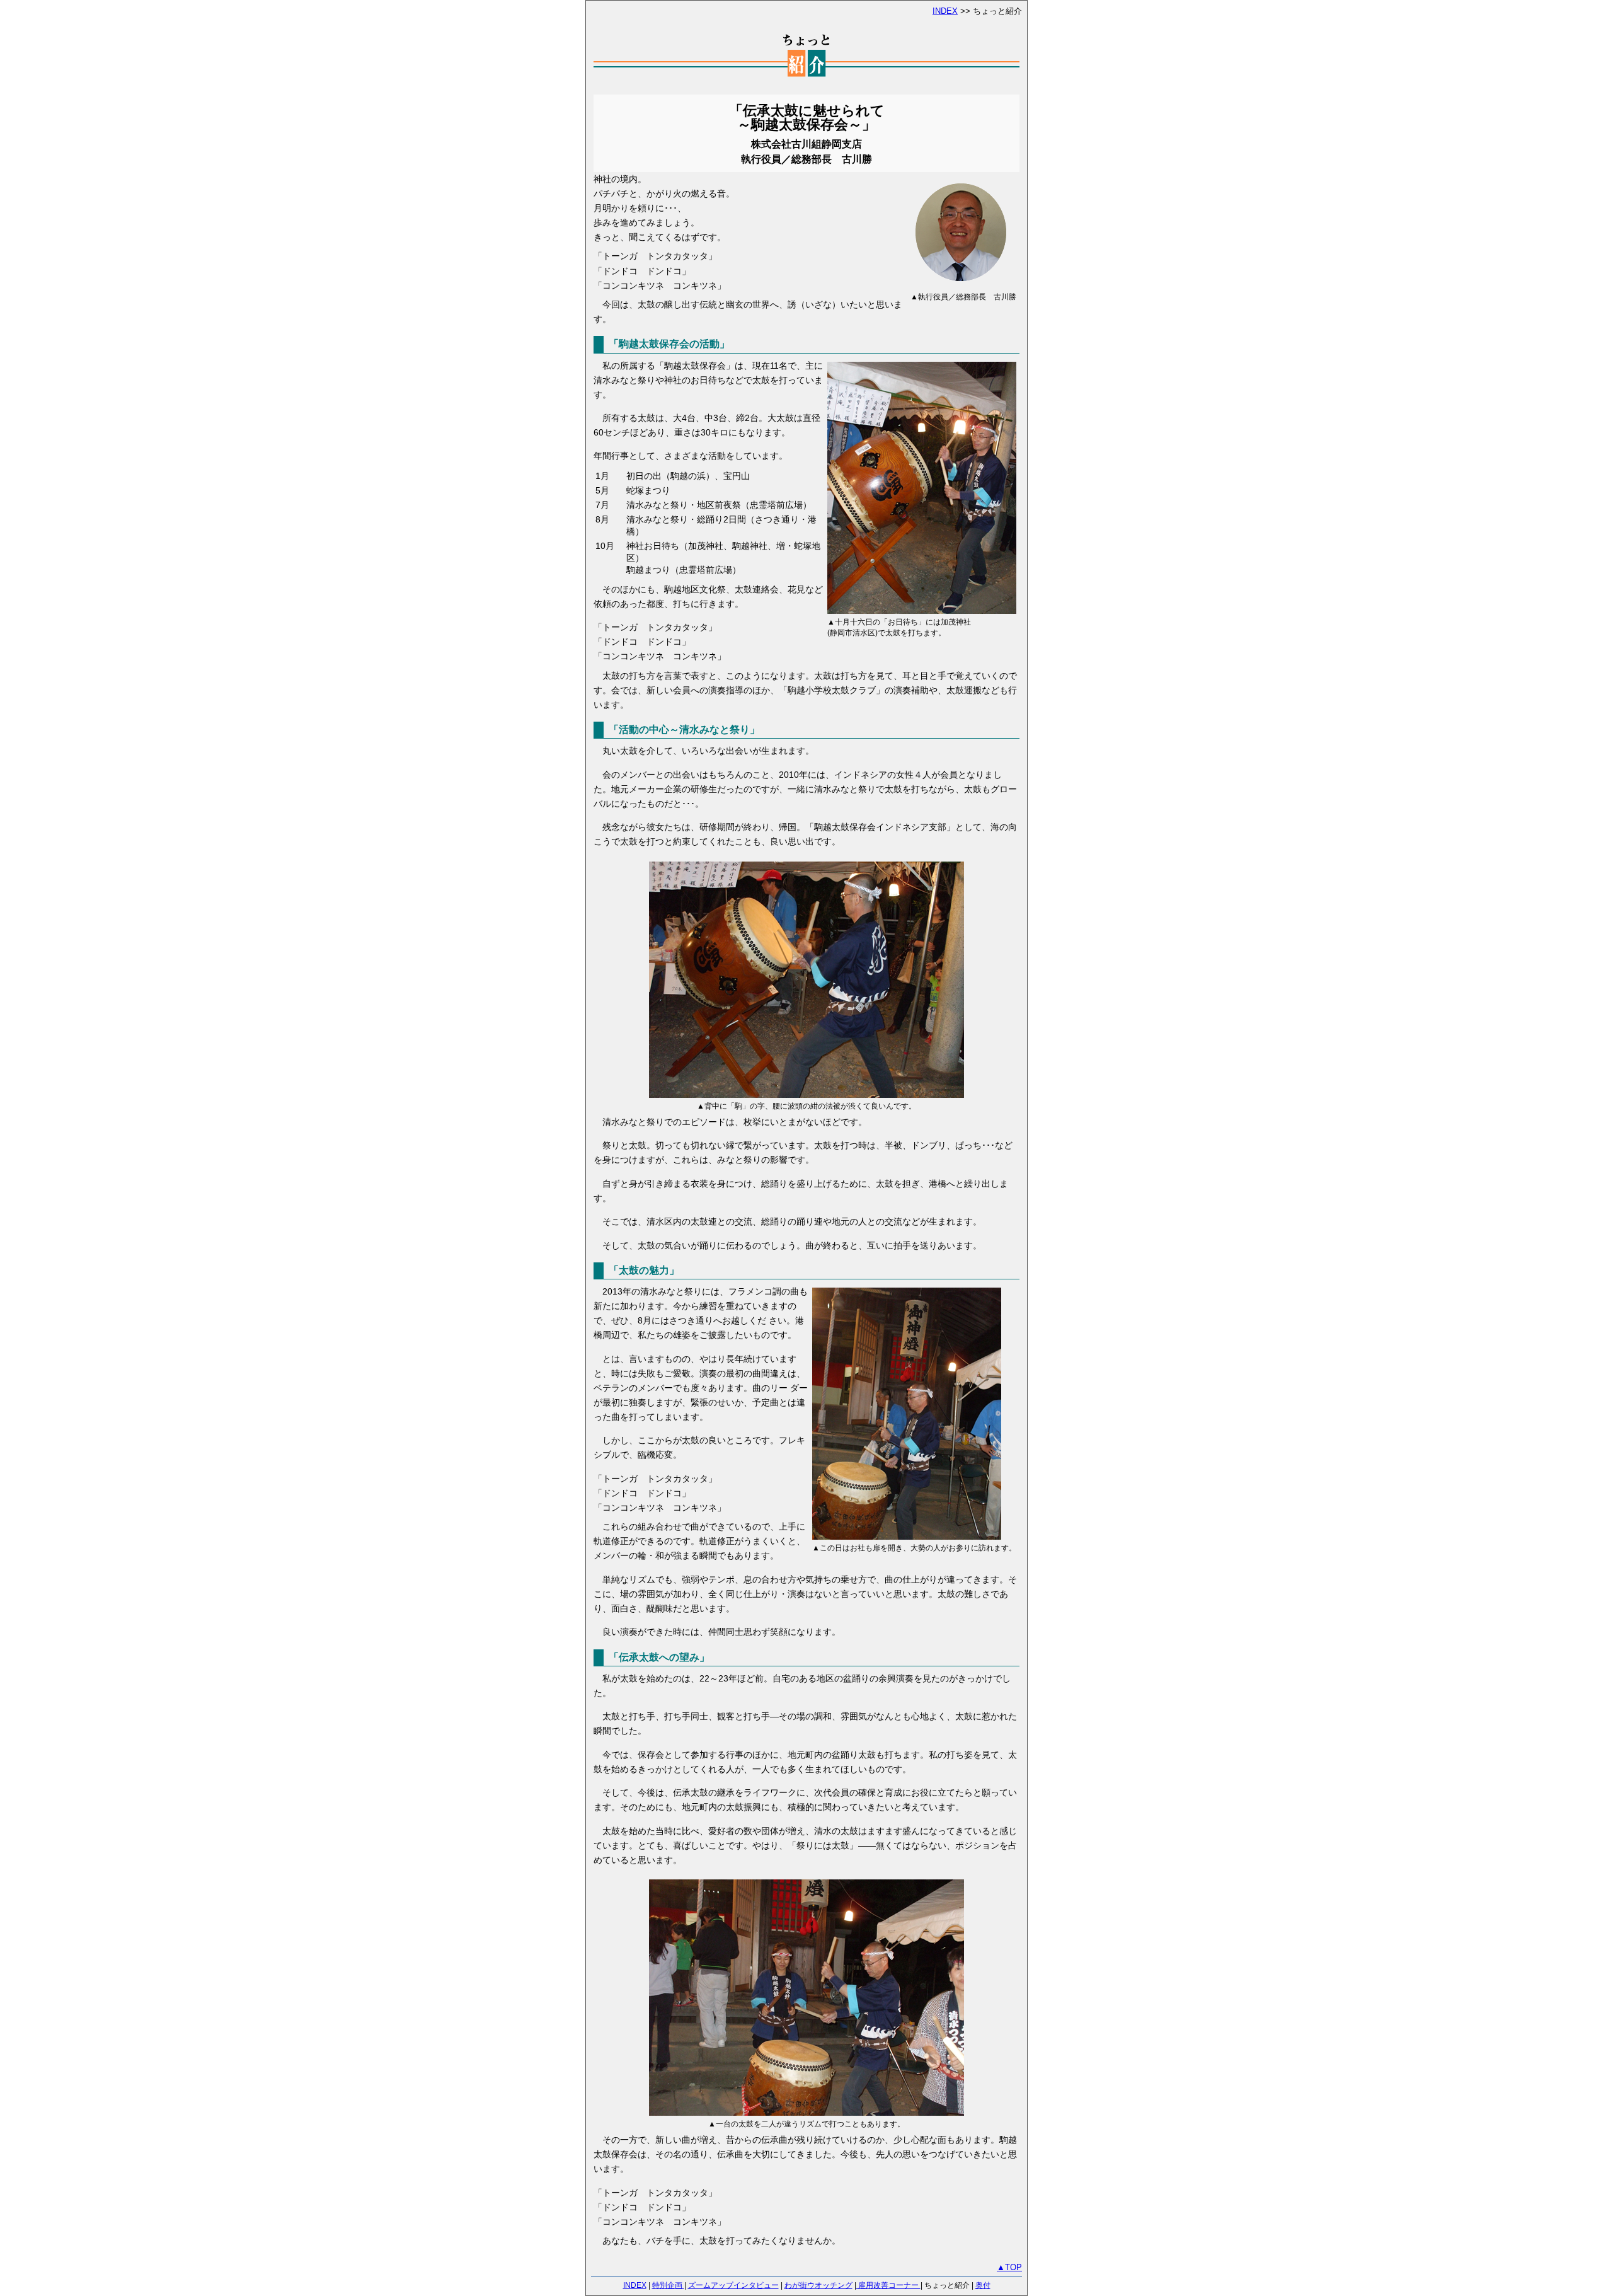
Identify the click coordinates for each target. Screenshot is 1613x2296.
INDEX (945, 11)
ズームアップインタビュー (733, 2285)
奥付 (983, 2285)
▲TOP (1009, 2267)
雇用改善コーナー (888, 2285)
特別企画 (668, 2285)
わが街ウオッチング (818, 2285)
